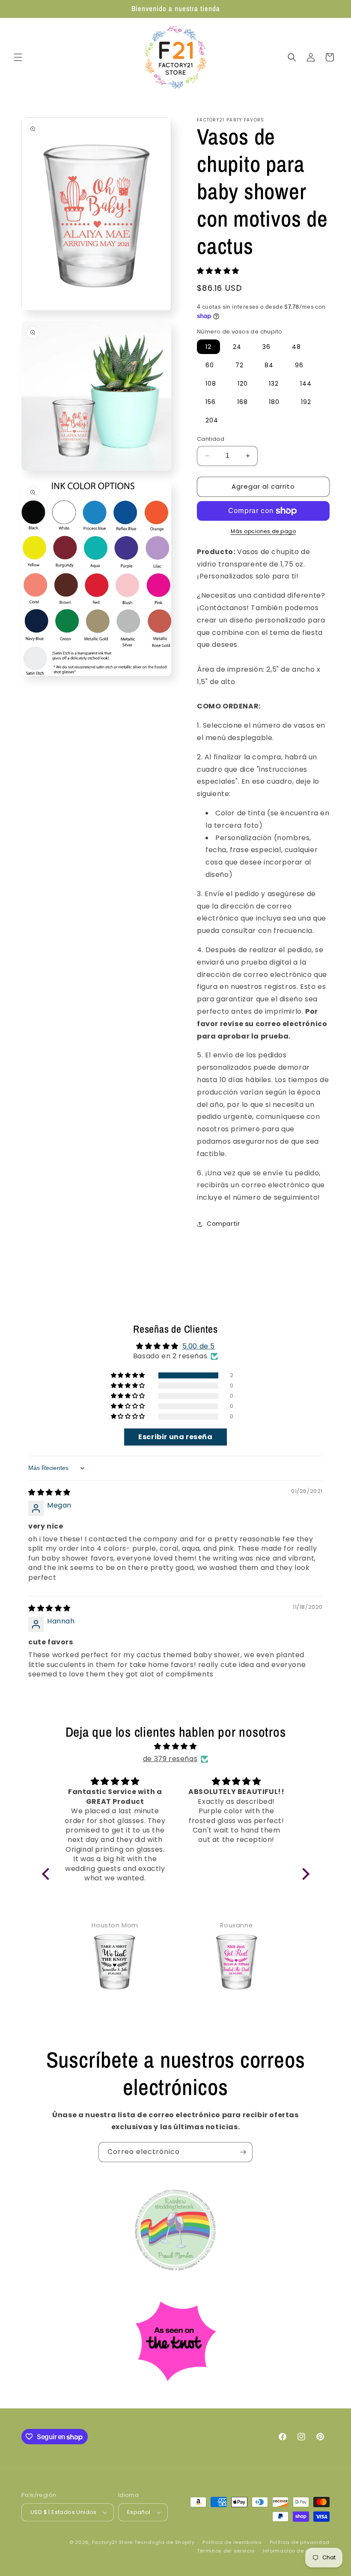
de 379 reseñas (170, 1759)
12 (208, 347)
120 (243, 384)
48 (296, 347)
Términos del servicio (226, 2551)
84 (269, 365)
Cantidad (211, 439)
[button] (18, 57)
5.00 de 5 (199, 1346)
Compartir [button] (223, 1224)
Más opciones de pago (263, 531)
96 (299, 365)
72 (239, 365)
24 (237, 347)
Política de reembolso (232, 2542)
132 (274, 384)
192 (306, 402)
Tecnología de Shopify (165, 2542)
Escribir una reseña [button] (175, 1437)
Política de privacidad (300, 2542)
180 (274, 402)
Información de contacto (296, 2551)
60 (210, 365)
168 (242, 402)
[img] (49, 1492)
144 (306, 384)
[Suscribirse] (243, 2152)
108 (211, 384)
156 (211, 402)
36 (266, 347)
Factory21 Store (113, 2542)
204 (212, 420)
